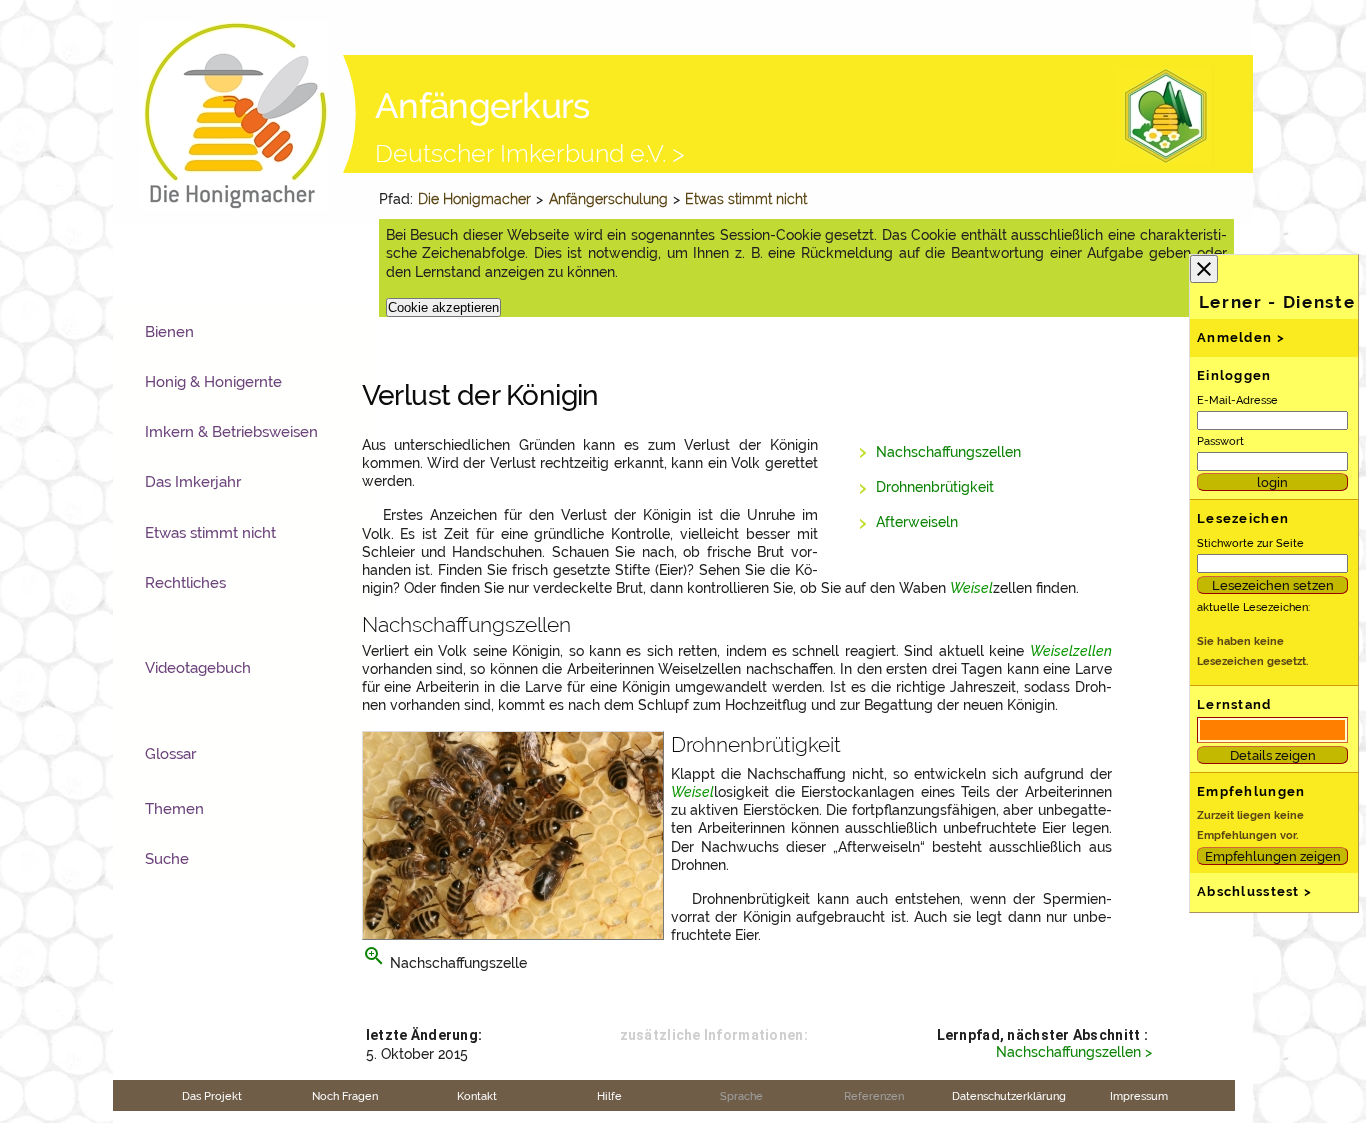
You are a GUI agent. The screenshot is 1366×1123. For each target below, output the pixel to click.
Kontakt (477, 1096)
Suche (167, 859)
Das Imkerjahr (193, 482)
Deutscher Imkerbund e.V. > (530, 153)
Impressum (1139, 1096)
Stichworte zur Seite (1250, 543)
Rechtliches (185, 583)
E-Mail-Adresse (1237, 400)
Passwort (1220, 441)
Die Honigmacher (474, 199)
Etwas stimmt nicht (748, 199)
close (1204, 269)
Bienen (169, 332)
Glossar (170, 754)
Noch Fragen (345, 1096)
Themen (174, 809)
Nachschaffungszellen (948, 452)
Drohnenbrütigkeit (935, 487)
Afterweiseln (917, 522)
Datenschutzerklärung (1009, 1096)
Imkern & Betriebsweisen (231, 432)
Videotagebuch (198, 668)
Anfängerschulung (608, 199)
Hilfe (609, 1096)
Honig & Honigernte (213, 382)
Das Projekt (212, 1096)
